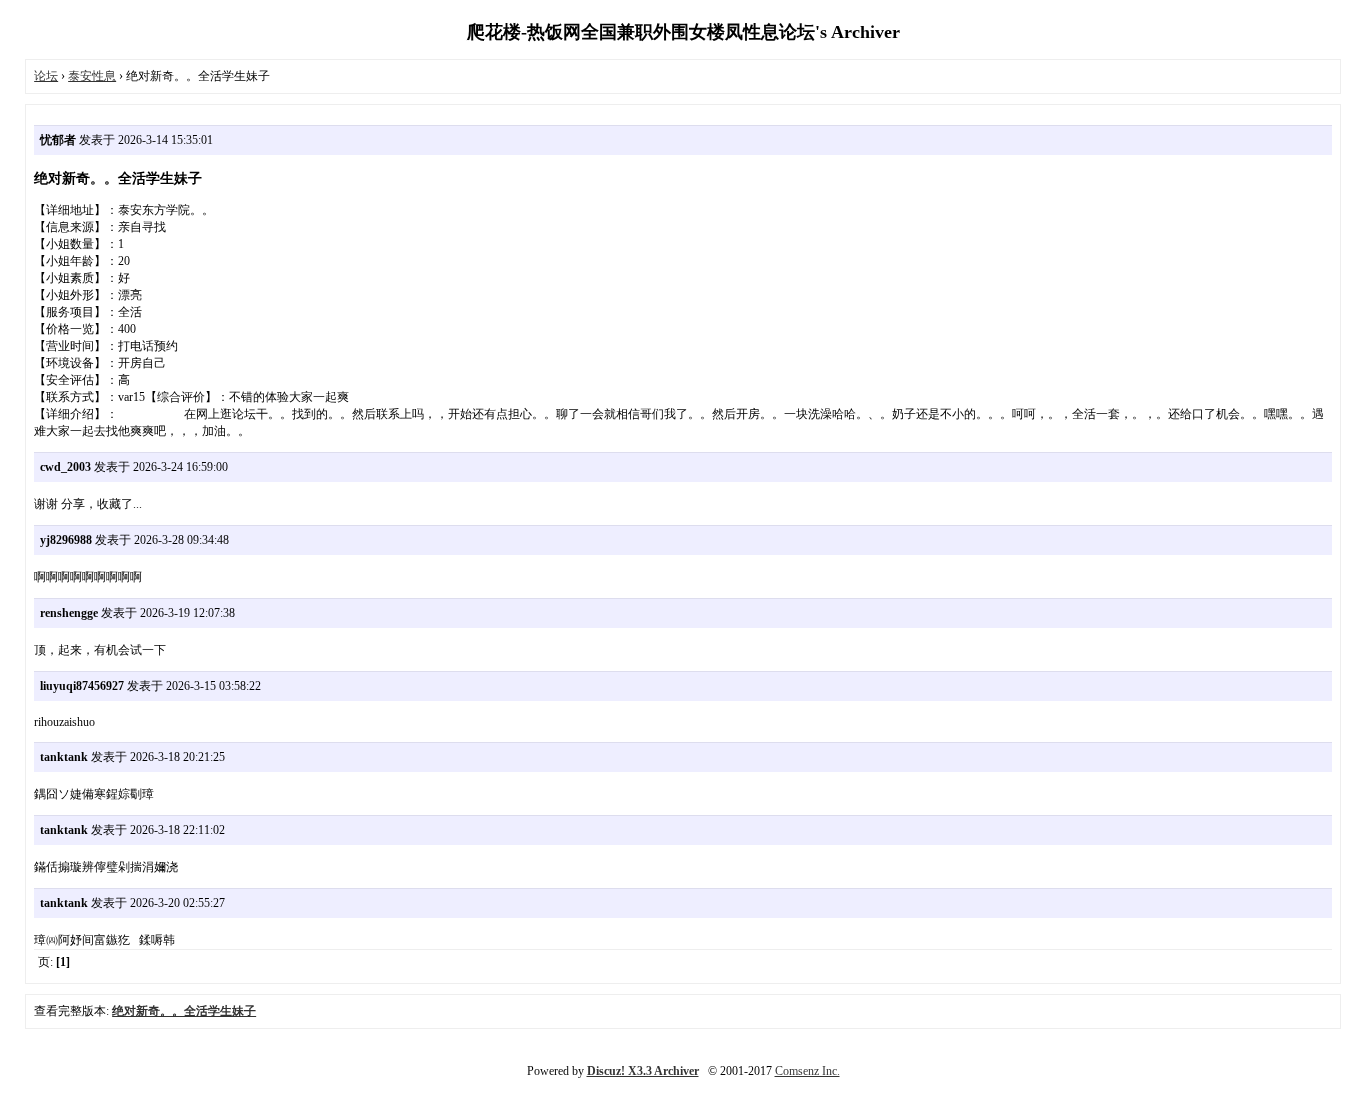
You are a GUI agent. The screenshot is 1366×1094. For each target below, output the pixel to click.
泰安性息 (92, 76)
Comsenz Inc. (807, 1071)
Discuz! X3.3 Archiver (643, 1071)
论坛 (46, 76)
